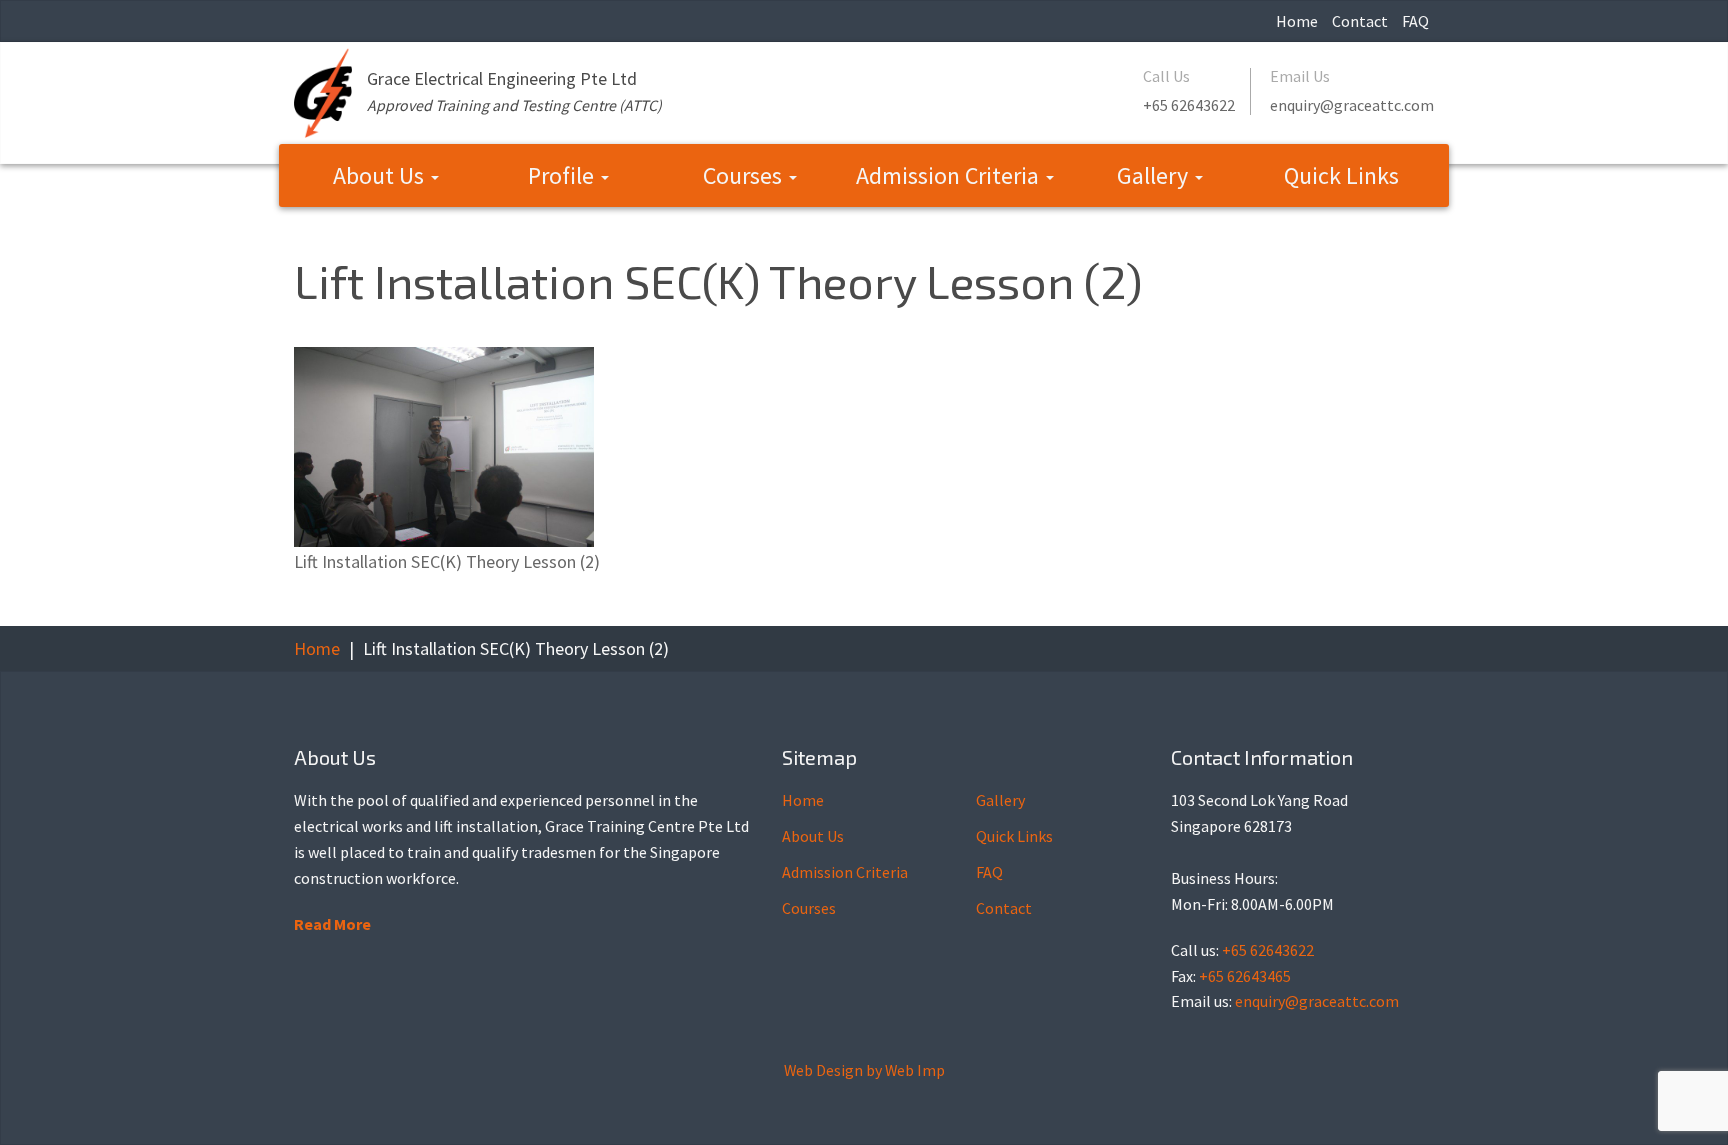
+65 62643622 (1189, 105)
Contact (1360, 21)
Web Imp (915, 1070)
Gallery (1155, 175)
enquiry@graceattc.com (1352, 105)
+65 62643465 (1245, 976)
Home (1297, 21)
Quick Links (1341, 175)
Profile (563, 175)
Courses (745, 175)
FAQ (1415, 21)
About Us (381, 175)
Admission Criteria (950, 175)
